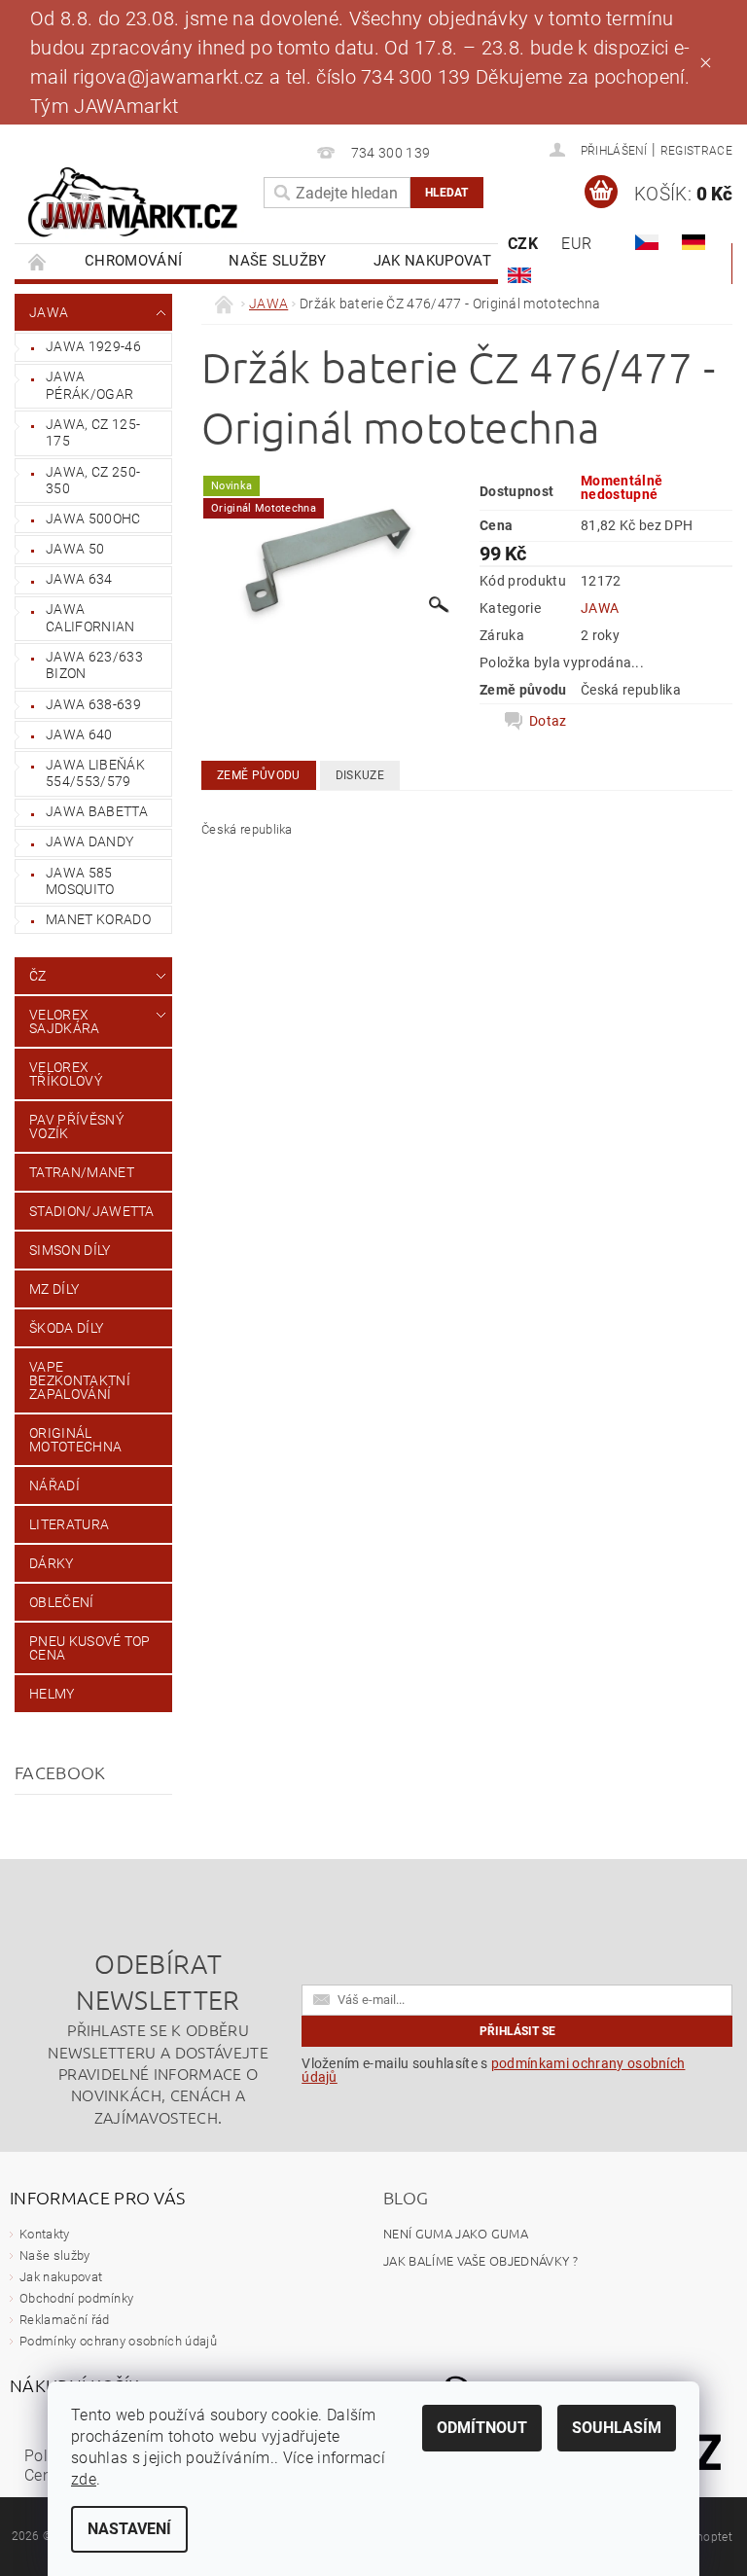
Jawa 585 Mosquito (80, 881)
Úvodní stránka (38, 261)
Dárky (52, 1563)
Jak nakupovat (432, 261)
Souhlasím (617, 2428)
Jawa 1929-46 (93, 346)
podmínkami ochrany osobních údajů (493, 2070)
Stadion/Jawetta (92, 1211)
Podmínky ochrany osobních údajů (118, 2341)
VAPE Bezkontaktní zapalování (80, 1380)
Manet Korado (98, 919)
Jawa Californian (90, 618)
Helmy (52, 1694)
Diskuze (360, 775)
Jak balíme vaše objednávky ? (480, 2260)
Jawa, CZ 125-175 (93, 433)
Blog (406, 2197)
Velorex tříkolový (66, 1074)
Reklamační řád (64, 2320)
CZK (523, 244)
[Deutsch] (694, 242)
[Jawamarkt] (134, 203)
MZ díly (54, 1289)
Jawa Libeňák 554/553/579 (95, 773)
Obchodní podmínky (76, 2298)
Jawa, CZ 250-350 (93, 481)
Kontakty (45, 2234)
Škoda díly (66, 1328)
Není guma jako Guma (456, 2233)
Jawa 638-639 (93, 704)
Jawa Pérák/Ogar (89, 385)
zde (84, 2479)
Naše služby (278, 261)
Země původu (259, 775)
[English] (519, 275)
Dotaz (548, 721)
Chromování (133, 261)
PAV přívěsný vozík (76, 1127)
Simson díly (70, 1250)
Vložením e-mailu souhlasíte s (493, 2070)
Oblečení (62, 1602)
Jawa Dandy (89, 841)
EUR (576, 244)
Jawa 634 (79, 579)
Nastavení (129, 2529)
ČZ (38, 976)
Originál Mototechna (75, 1440)
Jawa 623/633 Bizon (94, 665)
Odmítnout (482, 2428)
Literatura (69, 1524)
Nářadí (54, 1485)
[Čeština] (647, 242)
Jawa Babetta (97, 811)
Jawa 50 (75, 549)
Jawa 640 (79, 734)
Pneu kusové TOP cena (90, 1648)
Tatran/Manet (82, 1172)
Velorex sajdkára (65, 1021)
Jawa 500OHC (93, 519)
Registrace (696, 151)
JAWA (49, 312)
